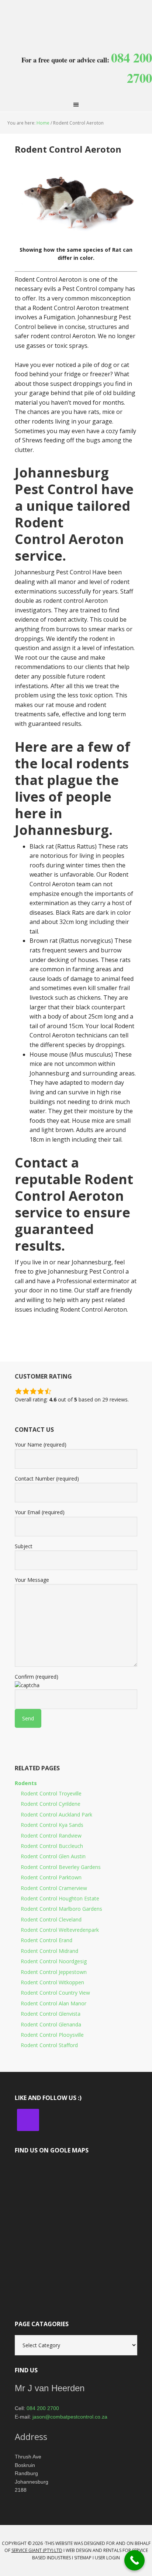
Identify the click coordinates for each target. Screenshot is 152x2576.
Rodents (26, 1783)
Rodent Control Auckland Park (56, 1814)
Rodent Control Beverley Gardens (61, 1867)
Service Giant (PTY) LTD (37, 2550)
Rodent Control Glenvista (51, 2014)
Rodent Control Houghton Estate (60, 1898)
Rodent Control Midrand (49, 1951)
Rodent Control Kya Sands (52, 1825)
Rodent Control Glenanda (51, 2024)
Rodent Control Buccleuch (52, 1846)
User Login (107, 2558)
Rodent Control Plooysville (52, 2035)
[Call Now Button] (134, 2560)
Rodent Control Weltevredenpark (60, 1930)
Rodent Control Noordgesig (54, 1961)
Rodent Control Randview (51, 1836)
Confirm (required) (37, 1677)
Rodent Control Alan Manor (53, 2003)
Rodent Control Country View (55, 1993)
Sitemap (83, 2558)
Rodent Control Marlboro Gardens (61, 1909)
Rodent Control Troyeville (51, 1793)
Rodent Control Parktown (51, 1877)
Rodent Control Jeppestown (54, 1972)
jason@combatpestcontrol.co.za (70, 2417)
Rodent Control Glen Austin (53, 1856)
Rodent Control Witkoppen (52, 1982)
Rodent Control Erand (46, 1940)
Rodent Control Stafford (49, 2045)
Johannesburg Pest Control (76, 18)
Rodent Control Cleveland (51, 1919)
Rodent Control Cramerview (54, 1888)
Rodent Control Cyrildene (51, 1804)
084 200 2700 (43, 2408)
